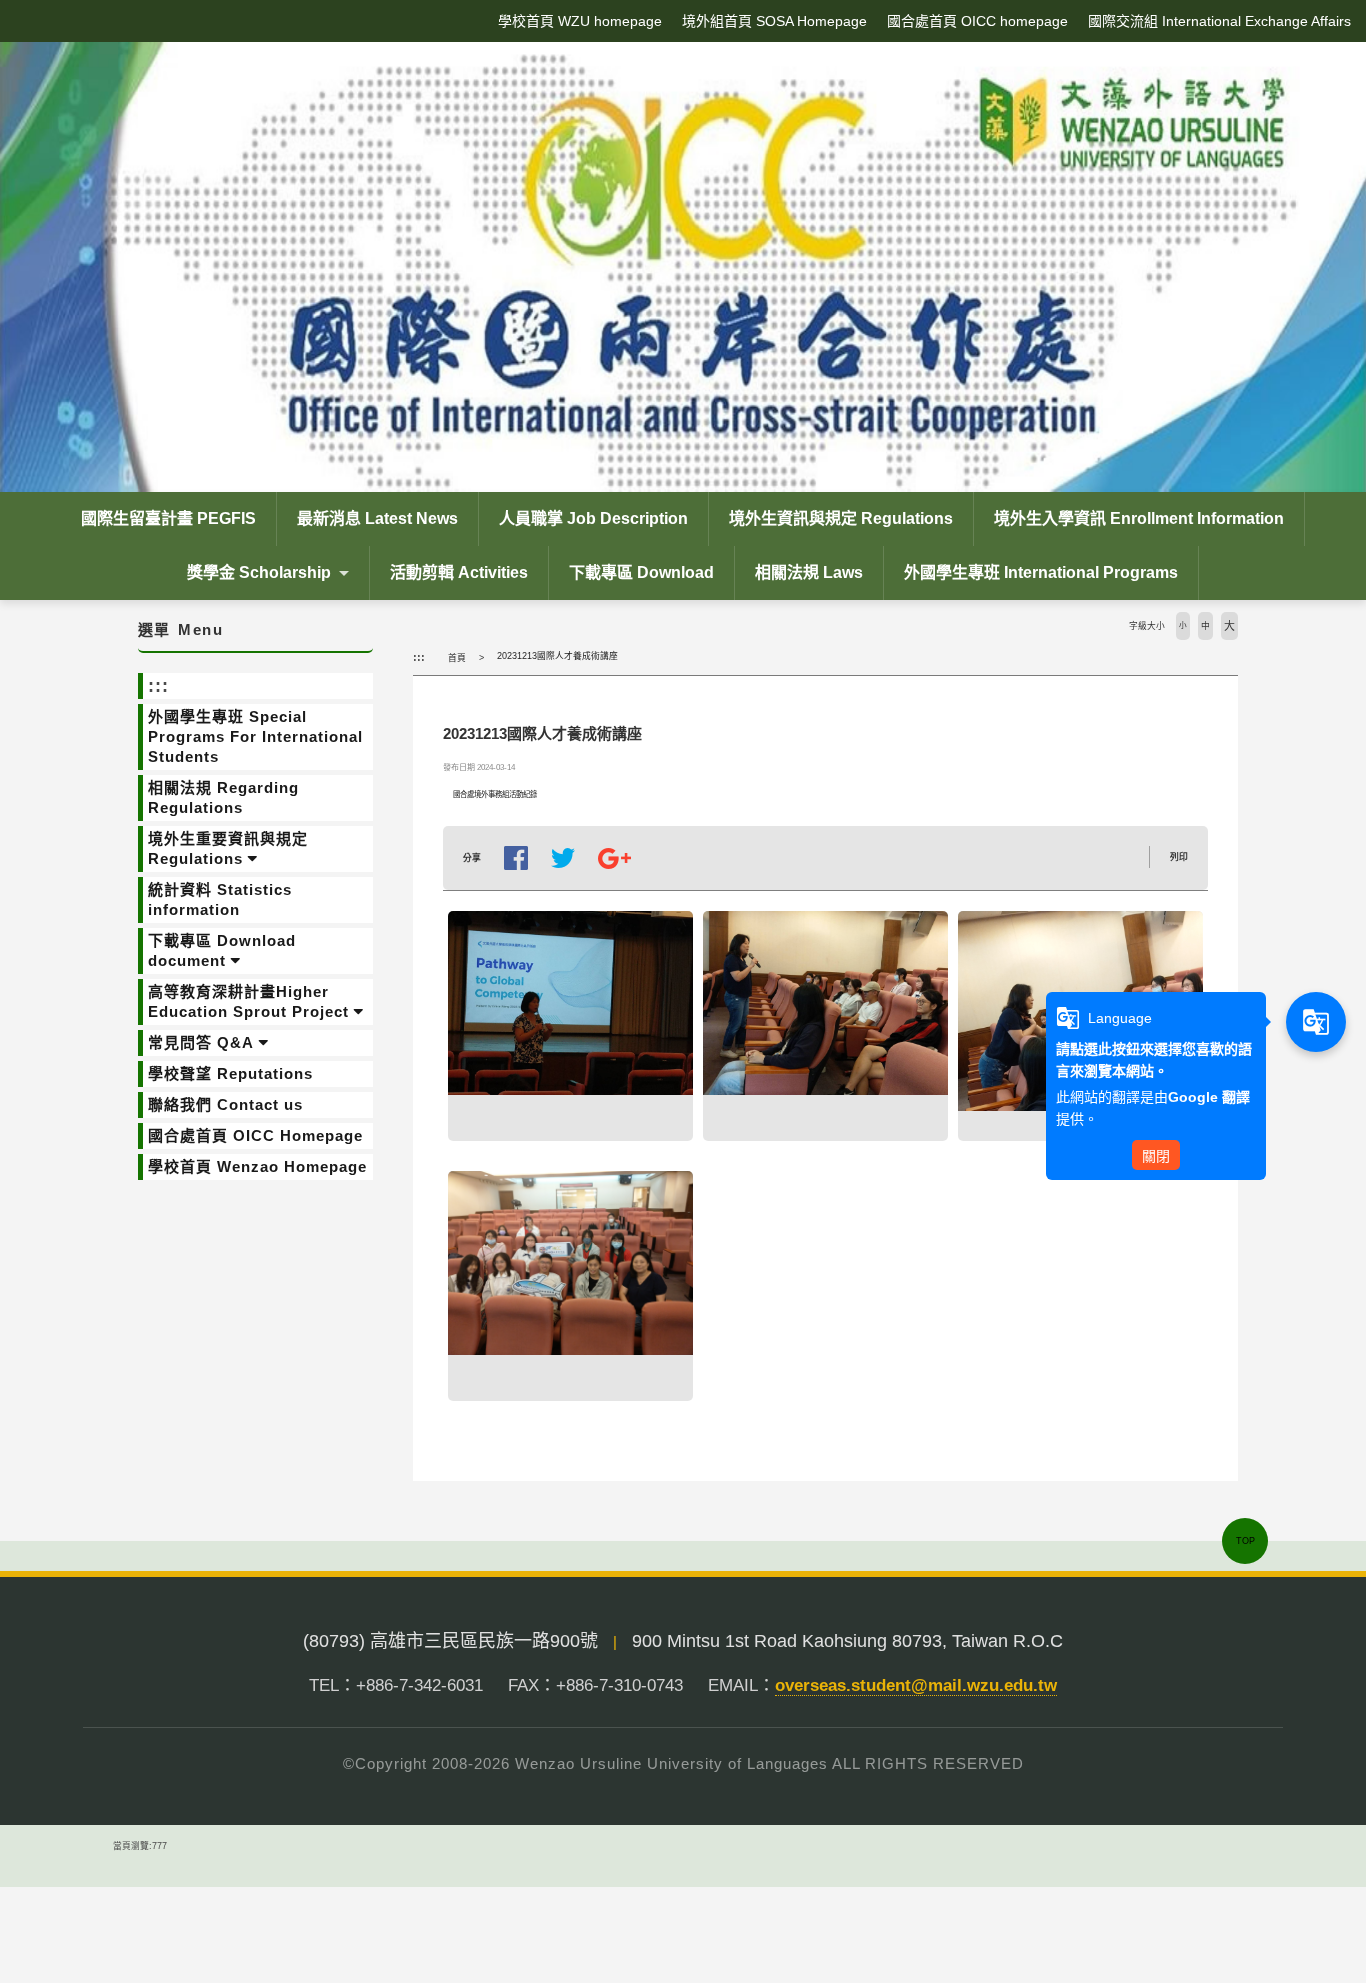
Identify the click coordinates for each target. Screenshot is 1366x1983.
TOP (1245, 1541)
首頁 (457, 658)
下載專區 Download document (222, 950)
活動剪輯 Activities (459, 572)
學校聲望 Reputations (230, 1073)
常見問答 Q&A (201, 1042)
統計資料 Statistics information (220, 899)
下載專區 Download (641, 572)
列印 (1179, 857)
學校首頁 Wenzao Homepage (257, 1166)
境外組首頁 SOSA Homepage (774, 21)
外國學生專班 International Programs (1041, 572)
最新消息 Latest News (377, 518)
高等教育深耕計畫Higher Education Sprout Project (248, 1001)
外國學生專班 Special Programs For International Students (255, 736)
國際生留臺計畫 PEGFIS (168, 518)
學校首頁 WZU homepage (580, 21)
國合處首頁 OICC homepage (977, 21)
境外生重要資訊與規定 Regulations (228, 848)
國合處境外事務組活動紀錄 (495, 794)
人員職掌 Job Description (593, 518)
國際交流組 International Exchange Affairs (1219, 21)
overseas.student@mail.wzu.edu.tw (916, 1685)
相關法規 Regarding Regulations (223, 797)
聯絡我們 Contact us (225, 1104)
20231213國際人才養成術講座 (557, 656)
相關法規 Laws (809, 572)
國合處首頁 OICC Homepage (255, 1135)
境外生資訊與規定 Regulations (841, 518)
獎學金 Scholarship (259, 572)
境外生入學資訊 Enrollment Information (1139, 518)
